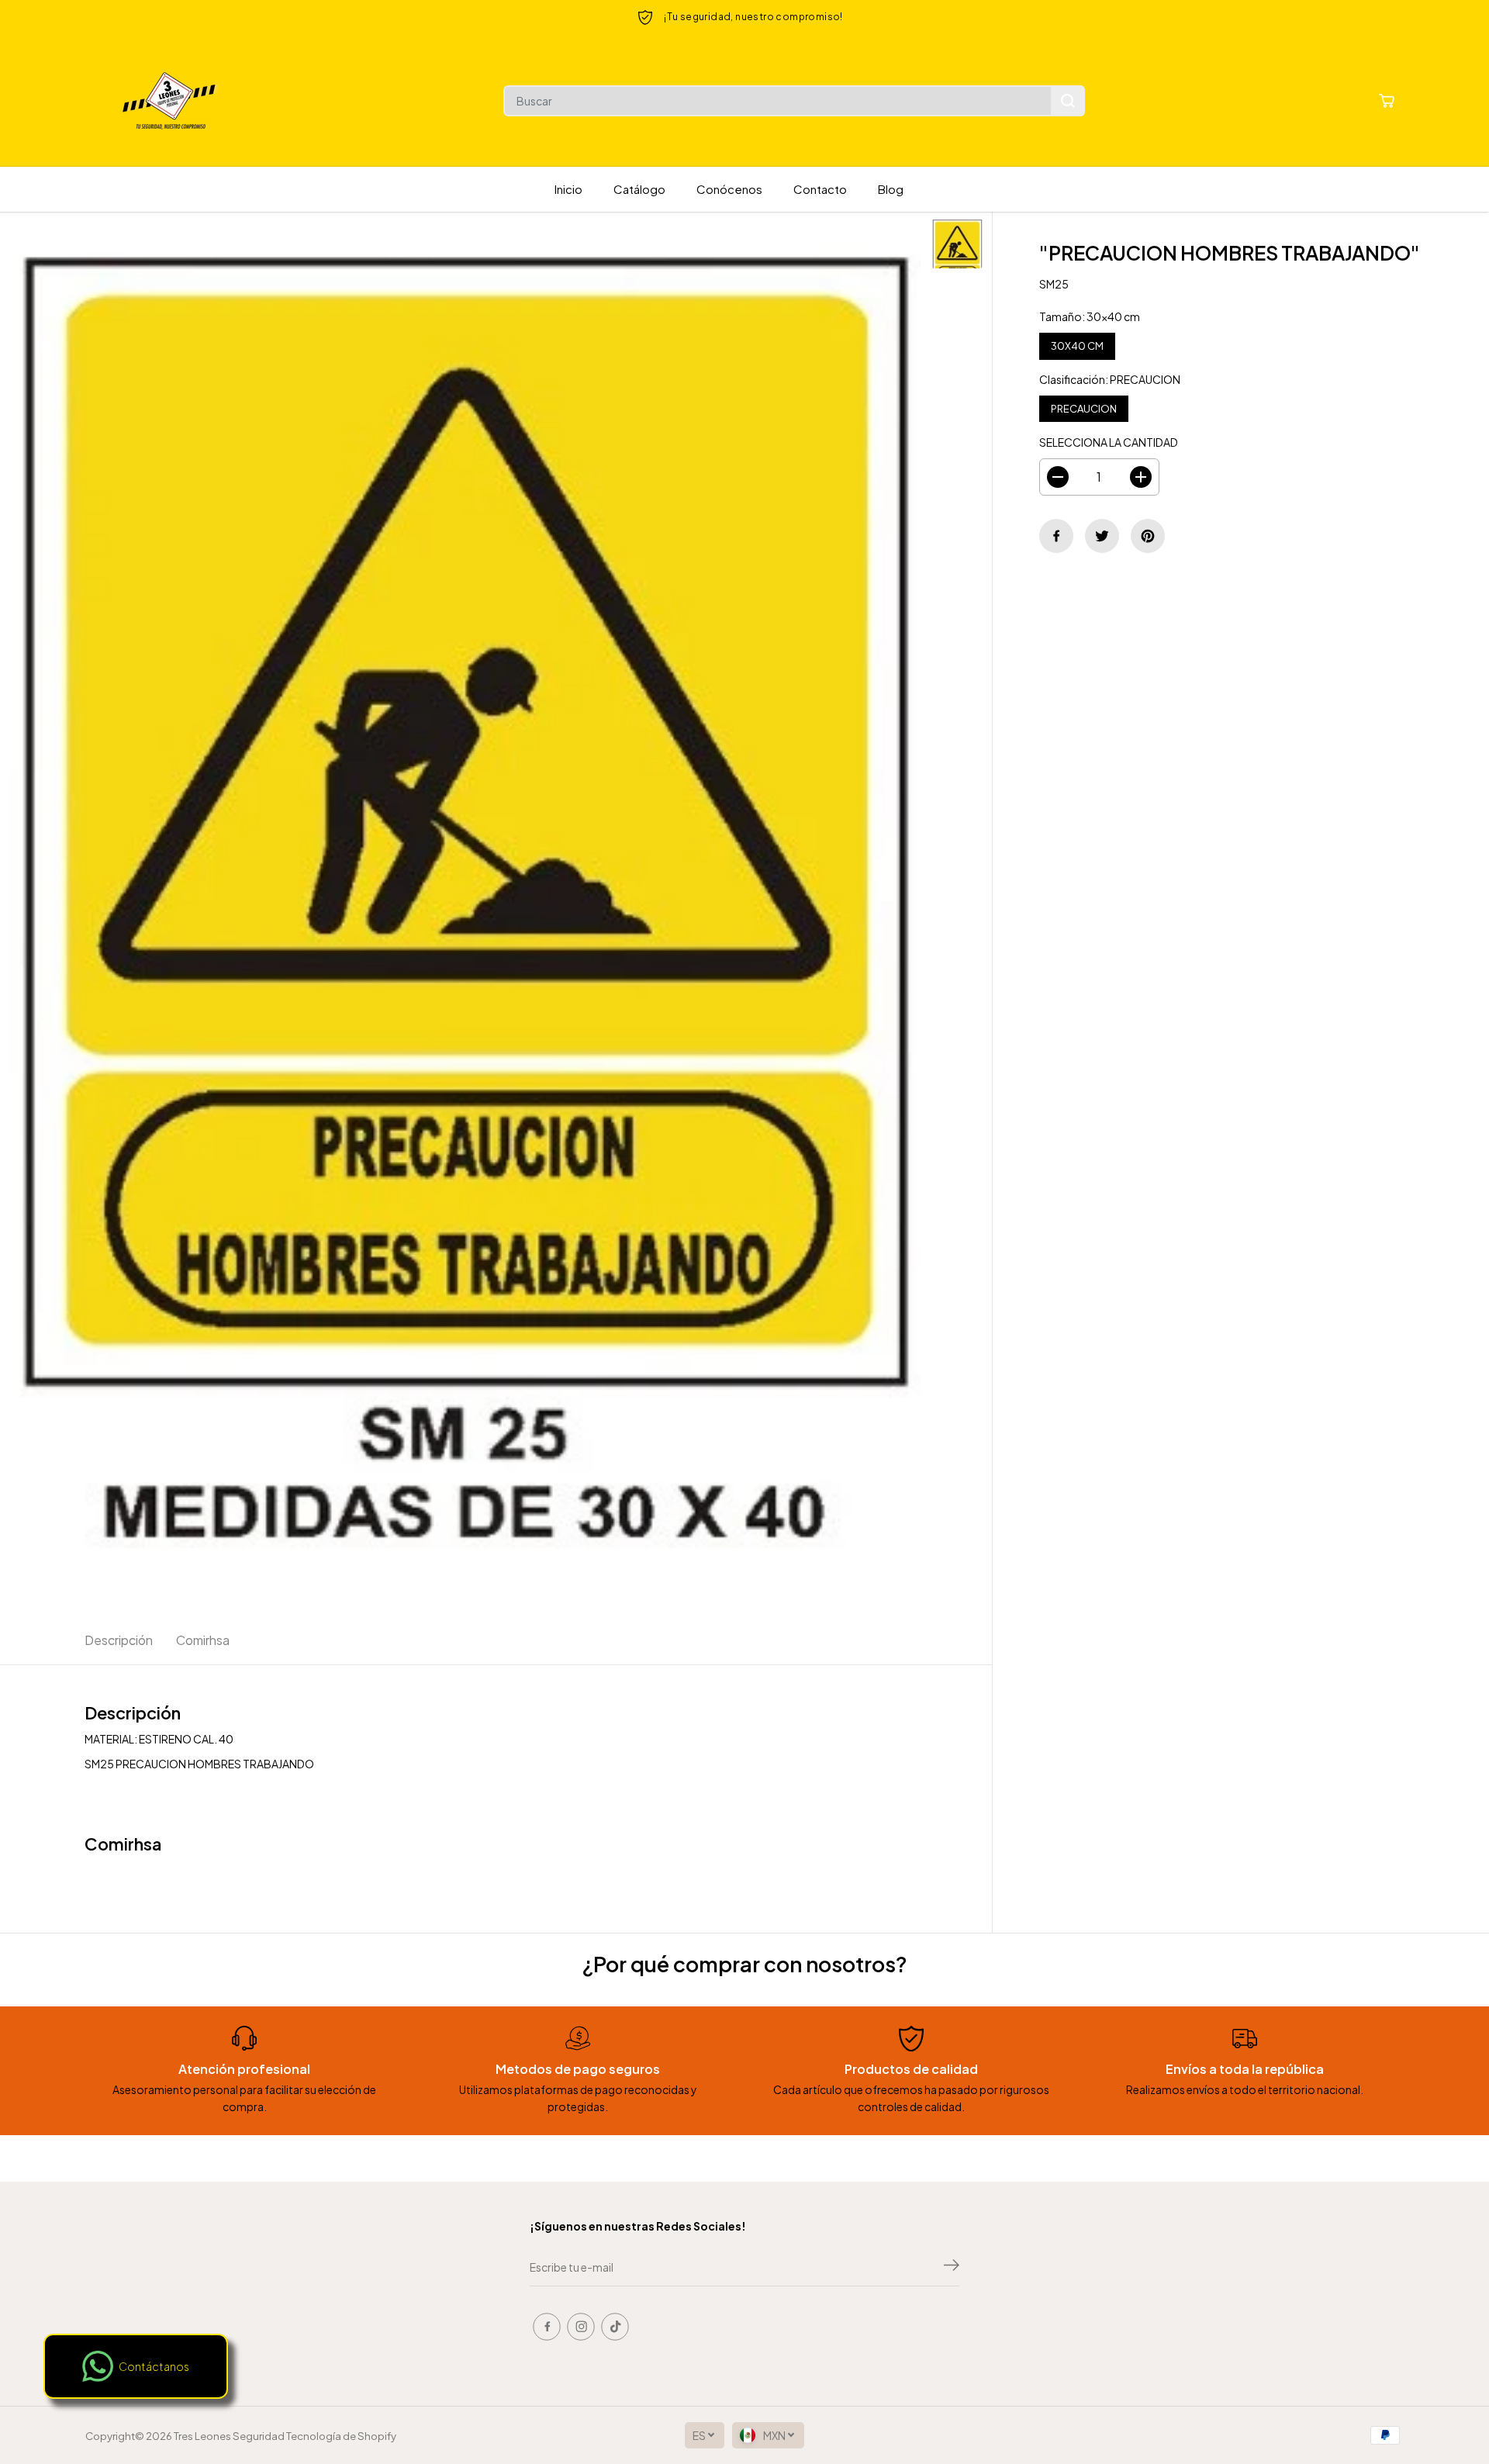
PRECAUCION (1084, 405)
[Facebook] (1056, 536)
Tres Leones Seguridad (229, 2436)
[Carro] (1387, 101)
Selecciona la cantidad (1109, 442)
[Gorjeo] (1102, 536)
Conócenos (729, 189)
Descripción (119, 1640)
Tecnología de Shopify (341, 2436)
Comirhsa (203, 1640)
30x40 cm (1077, 342)
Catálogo (639, 189)
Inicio (568, 189)
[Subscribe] (952, 2267)
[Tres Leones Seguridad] (171, 101)
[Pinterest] (1148, 536)
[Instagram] (581, 2327)
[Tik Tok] (615, 2327)
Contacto (820, 189)
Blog (891, 189)
